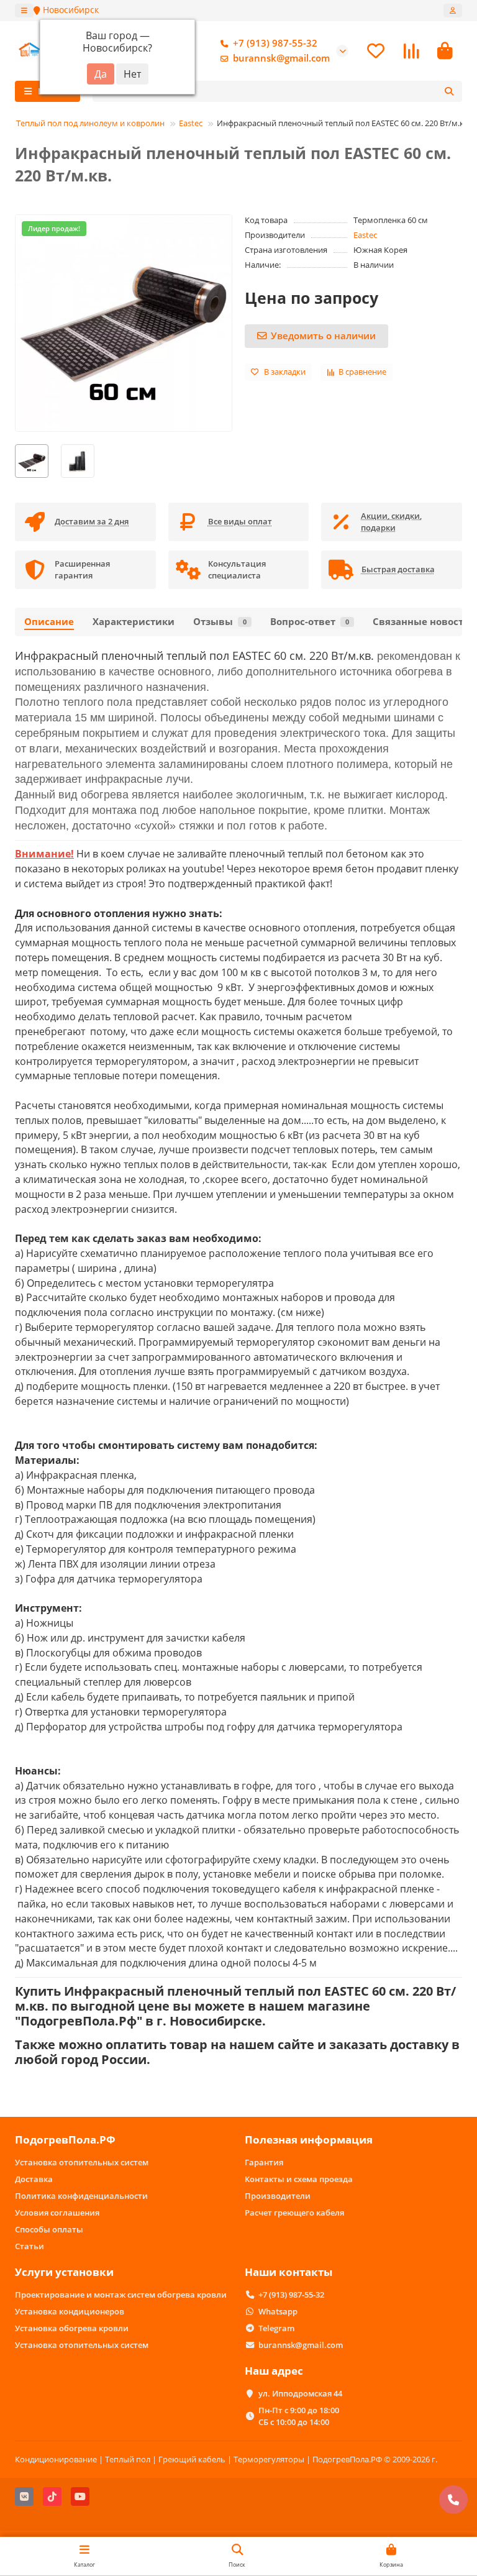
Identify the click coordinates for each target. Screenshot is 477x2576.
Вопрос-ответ (310, 622)
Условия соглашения (57, 2213)
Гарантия (264, 2162)
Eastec (191, 123)
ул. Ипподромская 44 (300, 2393)
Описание (49, 622)
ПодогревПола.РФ (65, 2140)
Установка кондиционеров (70, 2311)
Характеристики (134, 622)
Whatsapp (278, 2311)
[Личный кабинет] (453, 11)
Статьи (30, 2246)
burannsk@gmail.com (281, 58)
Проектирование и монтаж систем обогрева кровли (121, 2295)
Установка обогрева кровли (72, 2328)
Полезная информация (309, 2140)
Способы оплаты (49, 2229)
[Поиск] (449, 91)
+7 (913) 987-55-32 (275, 43)
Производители (278, 2196)
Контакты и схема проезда (299, 2179)
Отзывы (220, 622)
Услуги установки (64, 2272)
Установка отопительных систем (82, 2162)
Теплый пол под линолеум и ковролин (90, 123)
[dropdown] (24, 11)
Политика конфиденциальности (81, 2196)
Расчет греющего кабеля (294, 2213)
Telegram (276, 2328)
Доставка (34, 2179)
